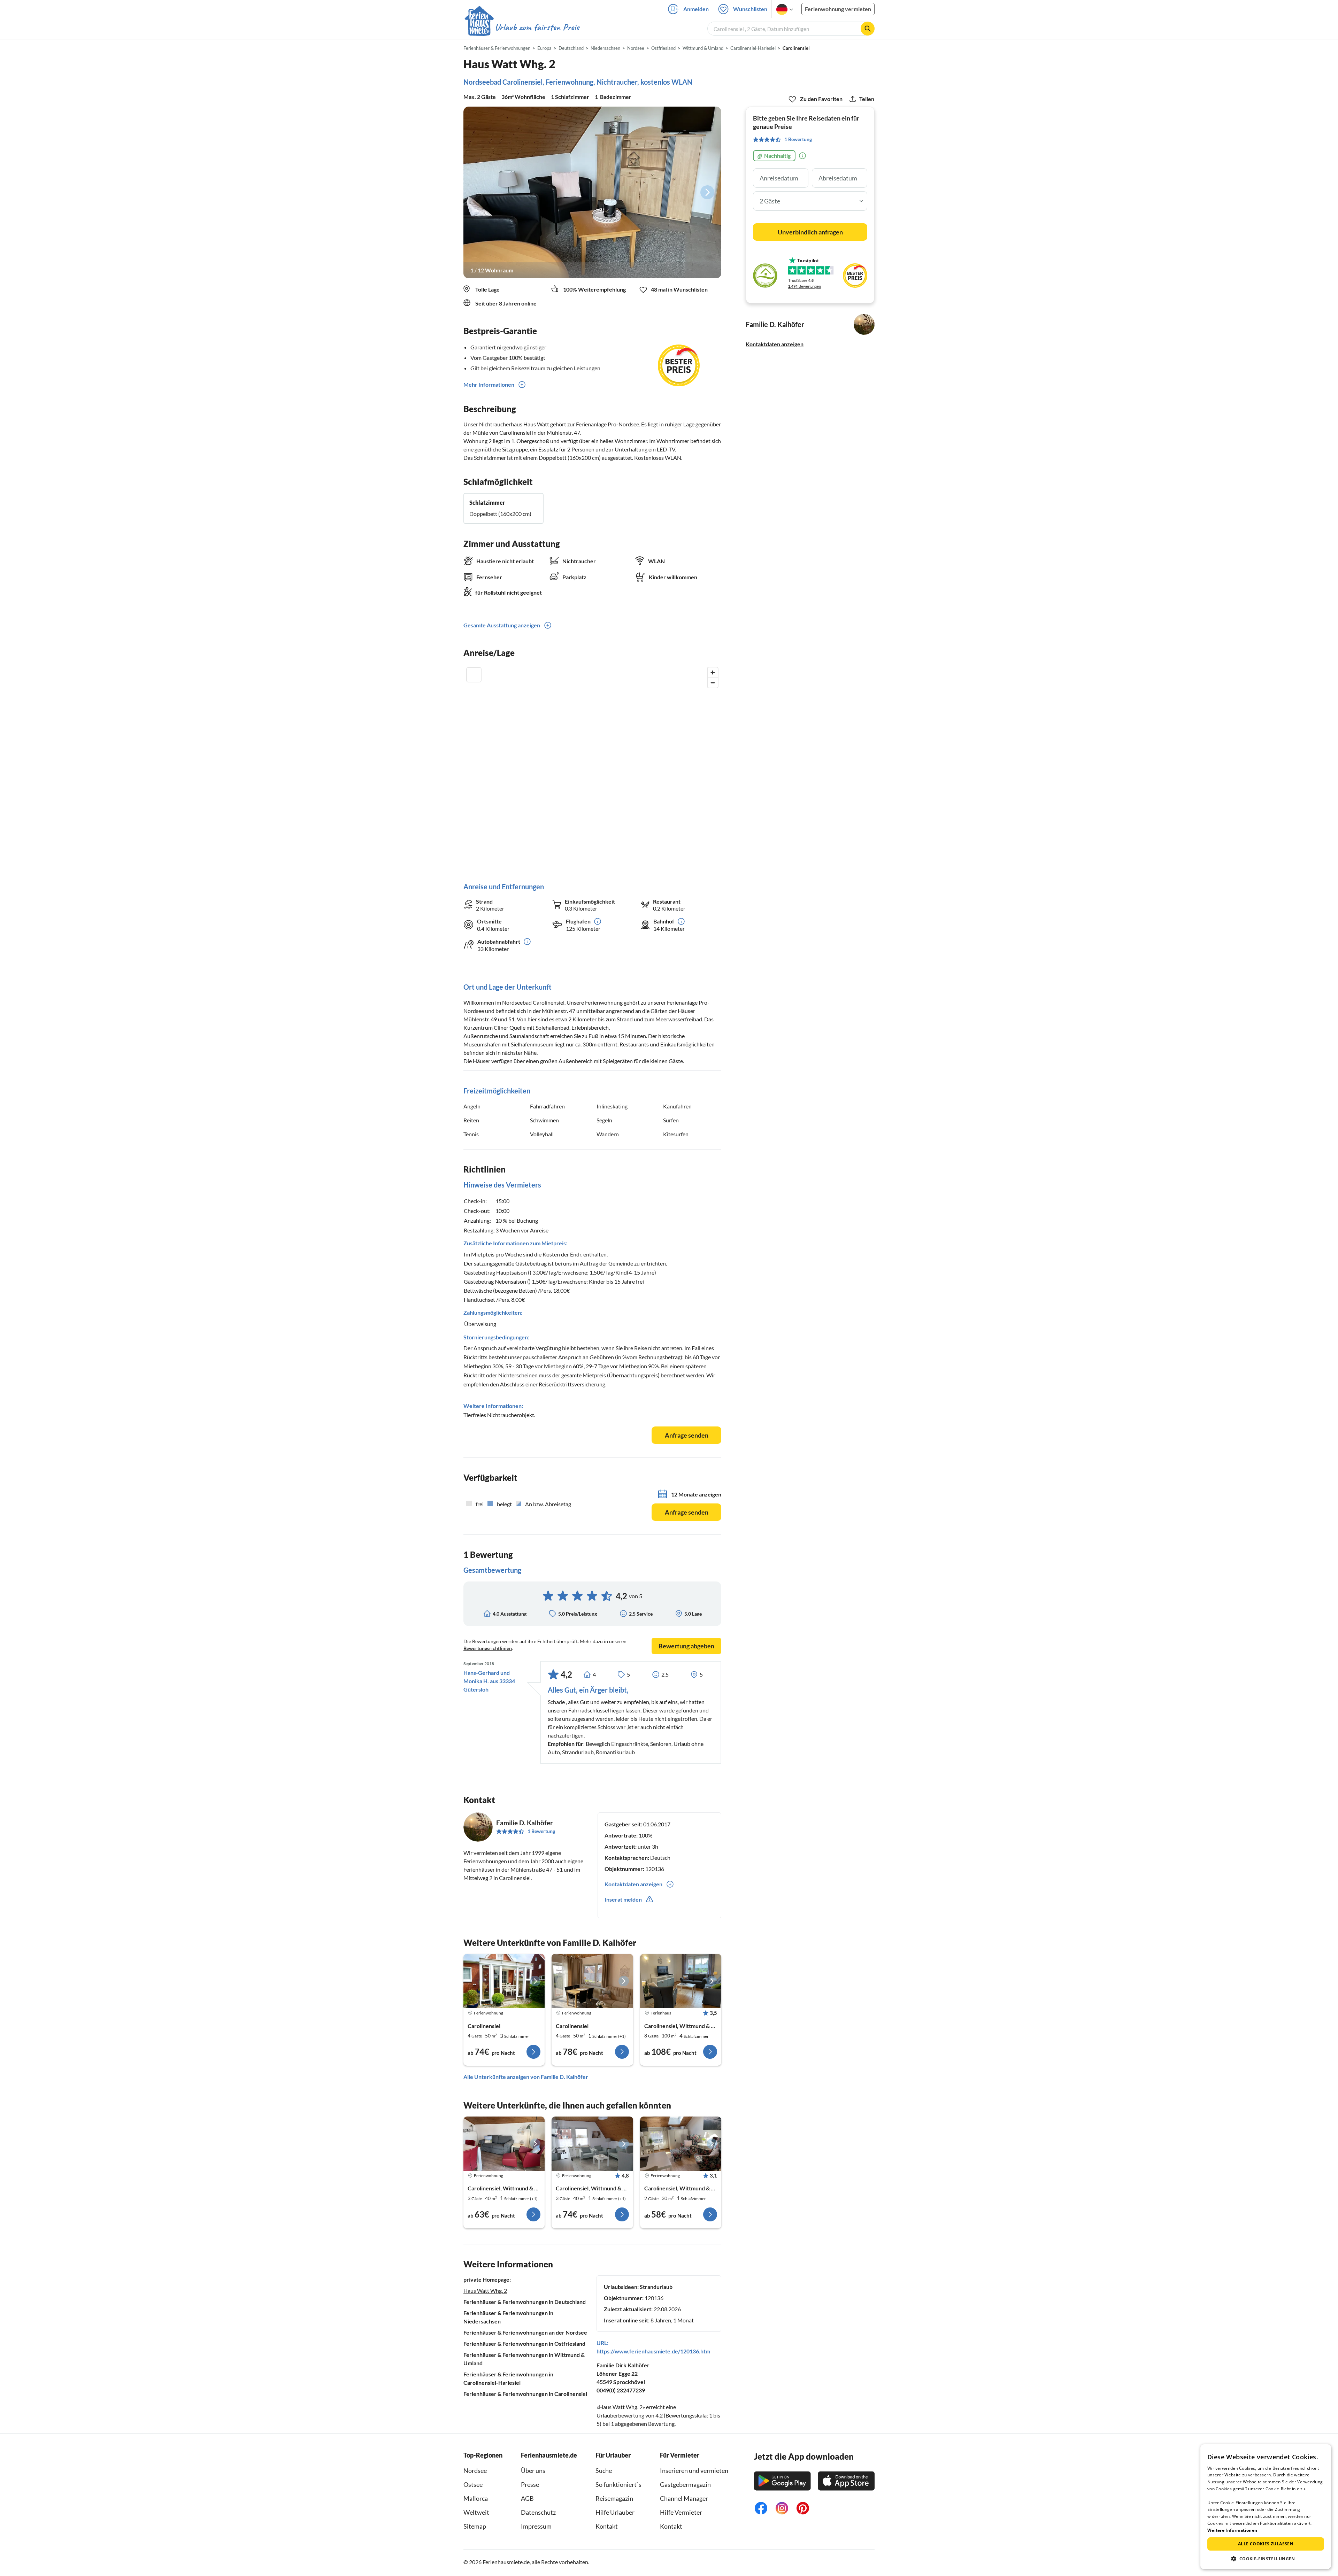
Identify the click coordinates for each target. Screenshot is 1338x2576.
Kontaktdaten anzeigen (775, 344)
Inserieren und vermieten (694, 2470)
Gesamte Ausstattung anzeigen (502, 625)
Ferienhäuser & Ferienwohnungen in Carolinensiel (525, 2394)
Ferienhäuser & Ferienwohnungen (497, 48)
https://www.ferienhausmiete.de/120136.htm (653, 2351)
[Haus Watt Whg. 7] (592, 1981)
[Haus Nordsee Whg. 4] (504, 2144)
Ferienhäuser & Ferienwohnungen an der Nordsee (525, 2332)
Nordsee (475, 2470)
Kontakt (607, 2526)
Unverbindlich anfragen (810, 232)
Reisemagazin (614, 2498)
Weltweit (476, 2512)
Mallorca (476, 2498)
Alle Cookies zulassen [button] (1266, 2544)
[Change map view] (474, 675)
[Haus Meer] (681, 1981)
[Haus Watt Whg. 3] (504, 1981)
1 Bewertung (541, 1831)
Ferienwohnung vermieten (838, 9)
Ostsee (473, 2484)
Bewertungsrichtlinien (488, 1648)
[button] (1266, 2559)
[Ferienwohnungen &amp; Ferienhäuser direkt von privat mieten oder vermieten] (522, 28)
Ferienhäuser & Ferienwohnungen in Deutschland (525, 2302)
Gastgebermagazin (685, 2484)
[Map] (592, 768)
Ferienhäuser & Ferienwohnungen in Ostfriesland (524, 2343)
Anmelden (696, 9)
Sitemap (475, 2526)
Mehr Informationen (489, 384)
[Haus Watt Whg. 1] (592, 2144)
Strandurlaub (656, 2287)
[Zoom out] (713, 683)
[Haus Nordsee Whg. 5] (681, 2144)
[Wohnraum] (592, 192)
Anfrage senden (687, 1435)
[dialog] (1266, 2507)
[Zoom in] (713, 672)
